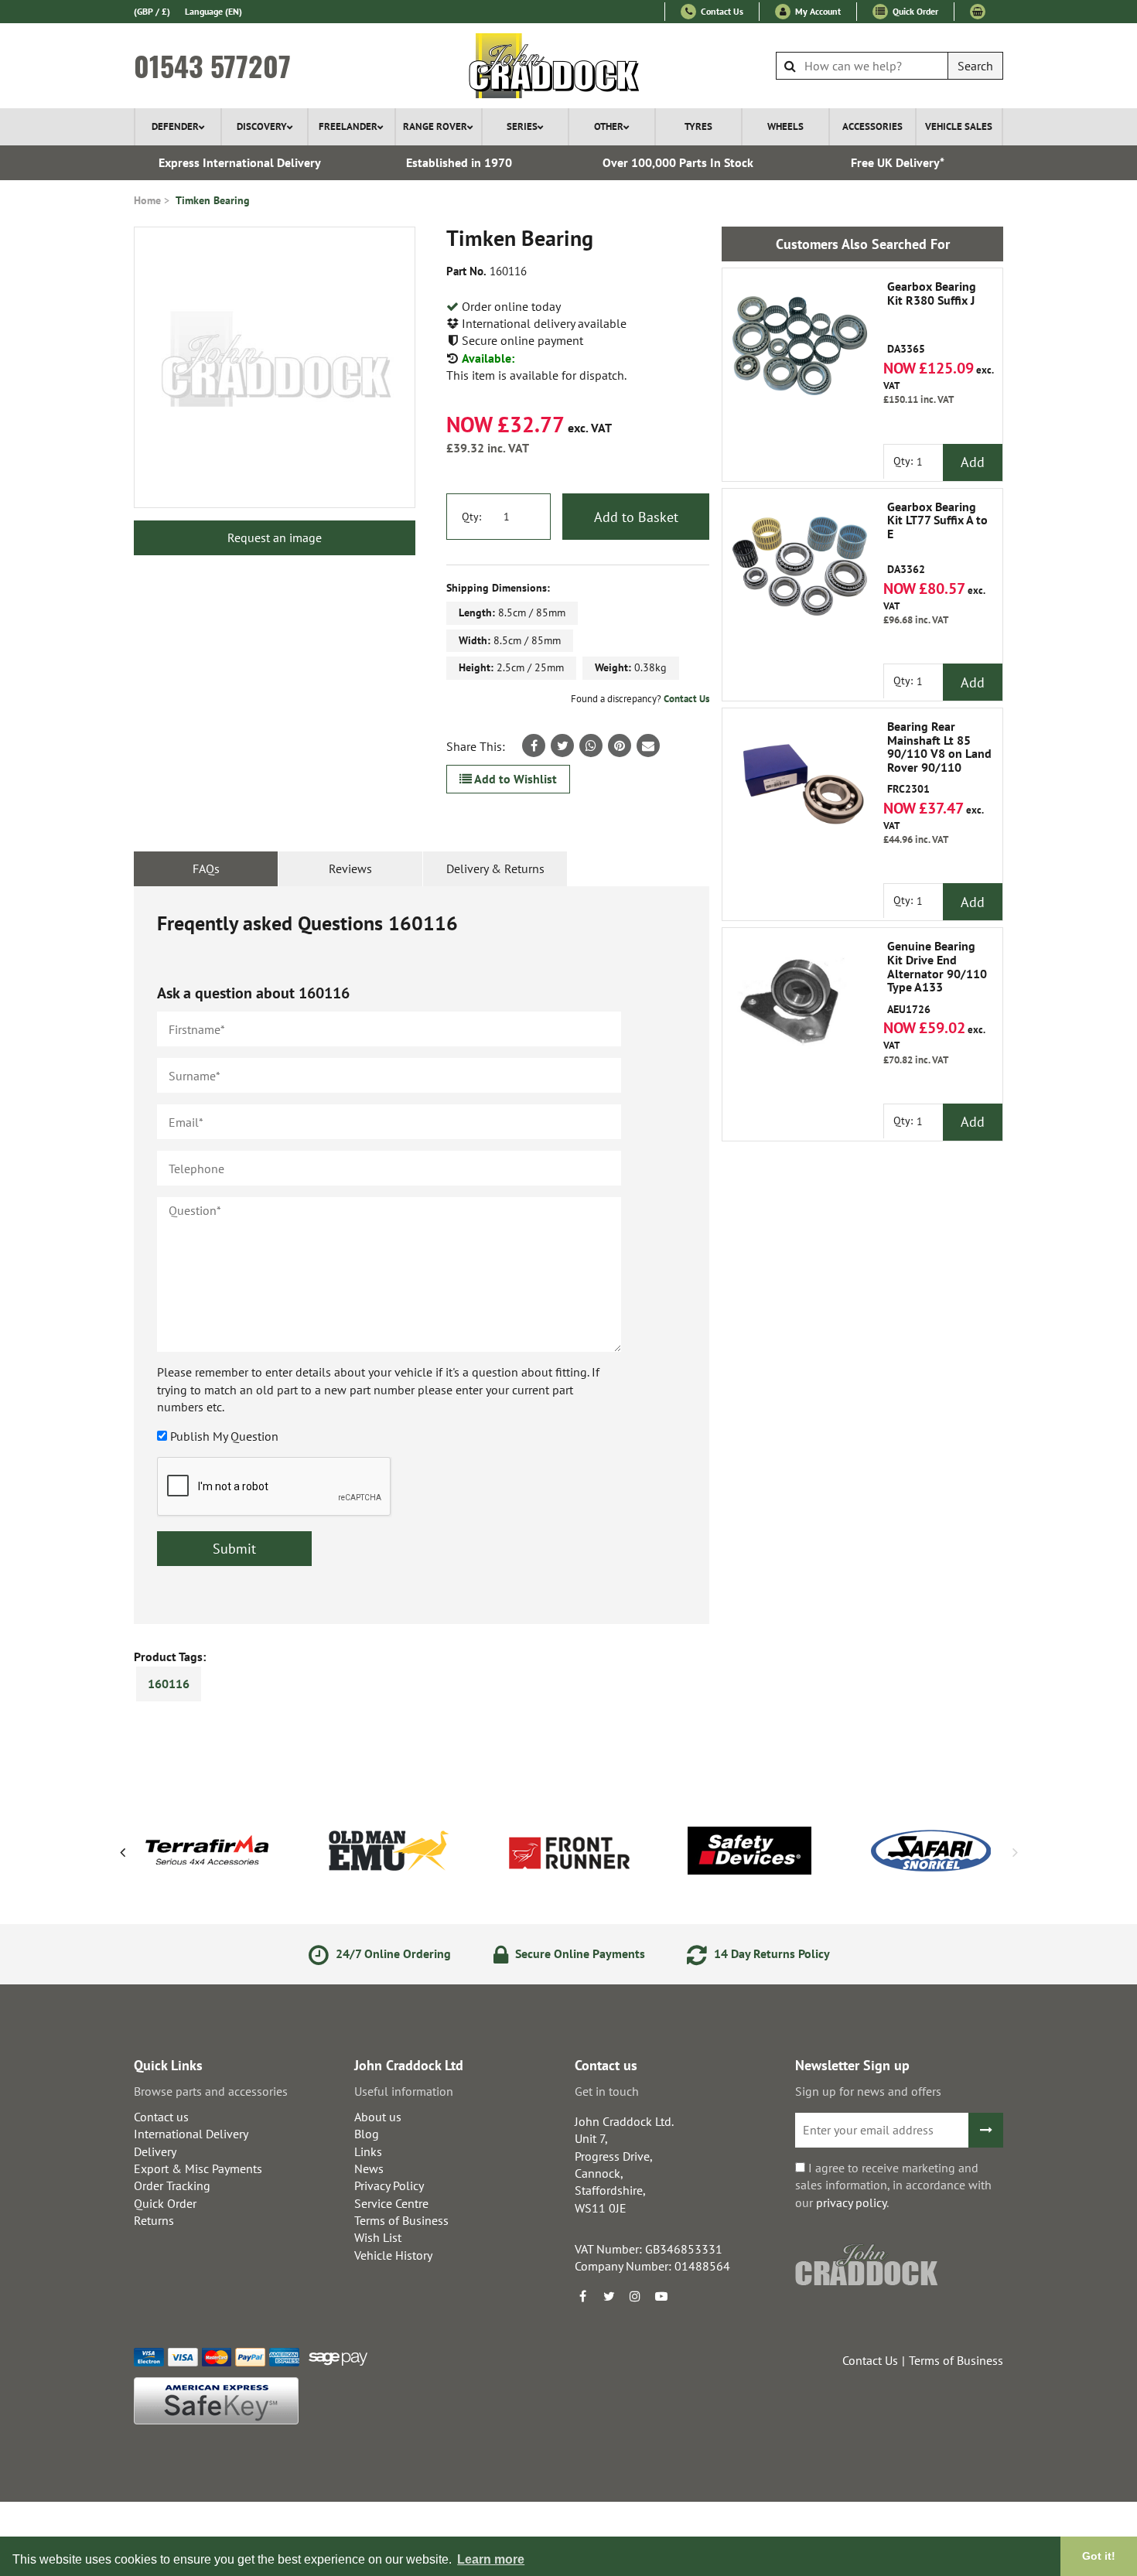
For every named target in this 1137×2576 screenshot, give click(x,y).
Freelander (348, 126)
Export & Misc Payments (198, 2168)
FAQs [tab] (206, 868)
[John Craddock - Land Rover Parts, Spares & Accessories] (569, 66)
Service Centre (391, 2203)
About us (378, 2117)
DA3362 (937, 538)
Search (975, 66)
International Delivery (191, 2134)
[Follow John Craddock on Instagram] (635, 2296)
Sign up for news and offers (868, 2091)
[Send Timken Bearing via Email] (648, 746)
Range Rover (435, 126)
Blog (367, 2134)
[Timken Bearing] (275, 367)
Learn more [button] (491, 2559)
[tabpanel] (422, 1255)
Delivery (155, 2151)
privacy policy (851, 2202)
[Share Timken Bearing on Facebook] (534, 746)
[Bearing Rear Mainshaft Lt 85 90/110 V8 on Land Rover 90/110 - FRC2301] (800, 786)
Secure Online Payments (579, 1953)
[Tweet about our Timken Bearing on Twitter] (562, 746)
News (369, 2168)
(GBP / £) (152, 11)
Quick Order (914, 11)
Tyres (698, 126)
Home (147, 200)
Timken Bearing (213, 200)
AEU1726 (937, 978)
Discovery (262, 126)
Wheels (785, 126)
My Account (817, 11)
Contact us (161, 2117)
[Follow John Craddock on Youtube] (661, 2296)
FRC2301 (939, 758)
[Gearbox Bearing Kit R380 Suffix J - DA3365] (800, 346)
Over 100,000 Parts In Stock (678, 162)
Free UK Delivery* (898, 162)
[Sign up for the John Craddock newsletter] (986, 2130)
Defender (175, 126)
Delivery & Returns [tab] (495, 868)
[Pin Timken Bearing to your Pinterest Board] (620, 746)
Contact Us (721, 11)
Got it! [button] (1099, 2556)
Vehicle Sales (959, 126)
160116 (169, 1684)
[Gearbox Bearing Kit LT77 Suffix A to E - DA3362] (800, 566)
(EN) (213, 11)
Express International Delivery (240, 162)
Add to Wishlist (514, 779)
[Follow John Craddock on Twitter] (609, 2296)
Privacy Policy (389, 2185)
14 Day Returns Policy (770, 1953)
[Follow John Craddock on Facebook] (582, 2296)
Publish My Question (224, 1436)
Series (522, 126)
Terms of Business (401, 2220)
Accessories (872, 126)
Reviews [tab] (350, 868)
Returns (154, 2220)
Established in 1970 (459, 162)
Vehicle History (393, 2255)
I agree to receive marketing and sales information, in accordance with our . (893, 2185)
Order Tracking (172, 2185)
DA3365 (932, 318)
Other (609, 126)
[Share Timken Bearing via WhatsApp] (591, 746)
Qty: (471, 517)
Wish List (378, 2237)
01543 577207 (212, 66)
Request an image (275, 537)
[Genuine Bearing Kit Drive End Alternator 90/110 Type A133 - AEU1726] (800, 1005)
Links (368, 2151)
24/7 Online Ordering (392, 1953)
